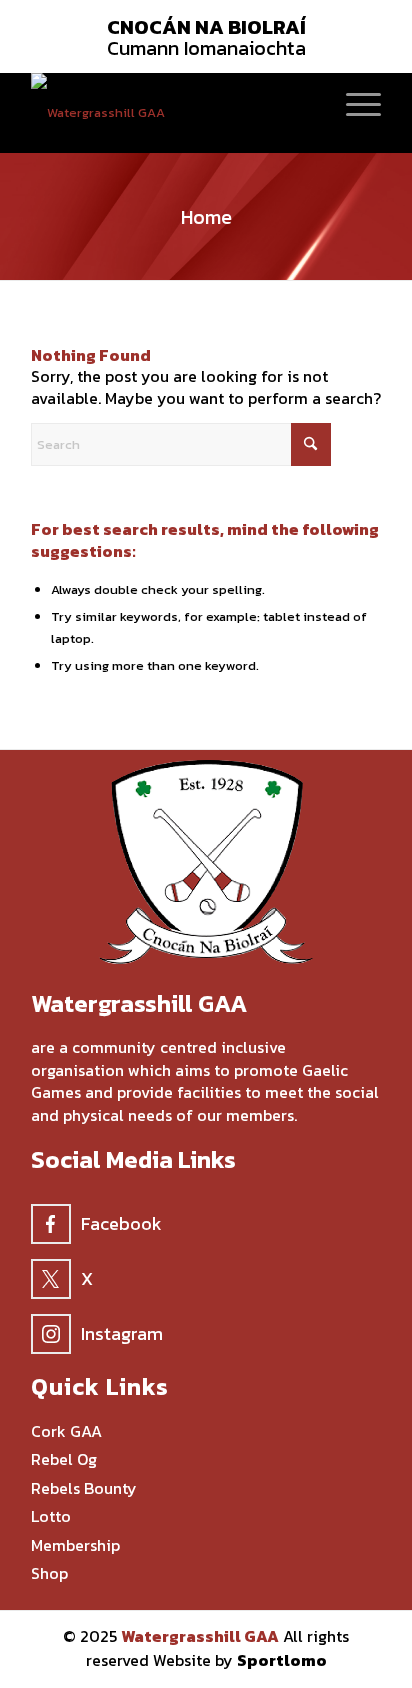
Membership (75, 1545)
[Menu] (353, 103)
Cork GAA (66, 1431)
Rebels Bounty (84, 1488)
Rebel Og (64, 1459)
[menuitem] (353, 103)
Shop (49, 1573)
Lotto (51, 1516)
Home (206, 217)
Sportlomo (282, 1660)
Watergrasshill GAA (200, 1636)
